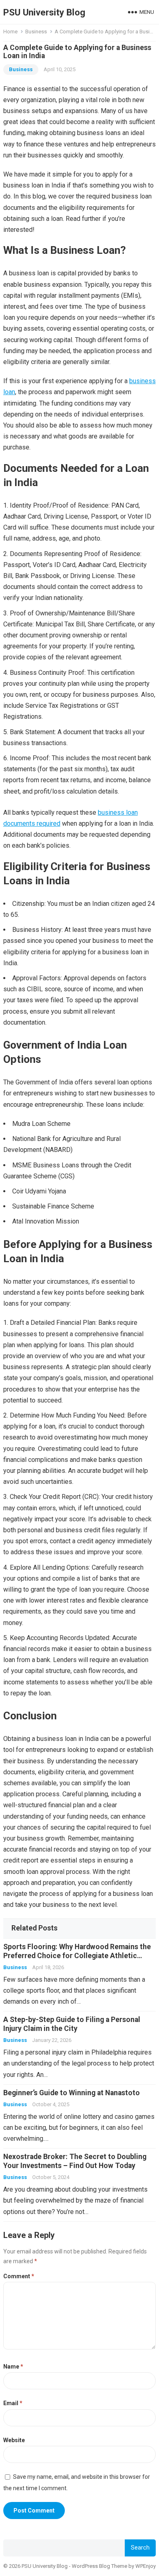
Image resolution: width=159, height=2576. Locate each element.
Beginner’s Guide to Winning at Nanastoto (72, 2093)
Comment (19, 2276)
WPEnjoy (146, 2566)
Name (13, 2367)
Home (10, 32)
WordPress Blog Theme (99, 2566)
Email (13, 2403)
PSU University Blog (44, 12)
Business (36, 32)
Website (14, 2440)
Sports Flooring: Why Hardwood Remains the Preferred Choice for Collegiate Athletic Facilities (77, 1956)
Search (140, 2548)
